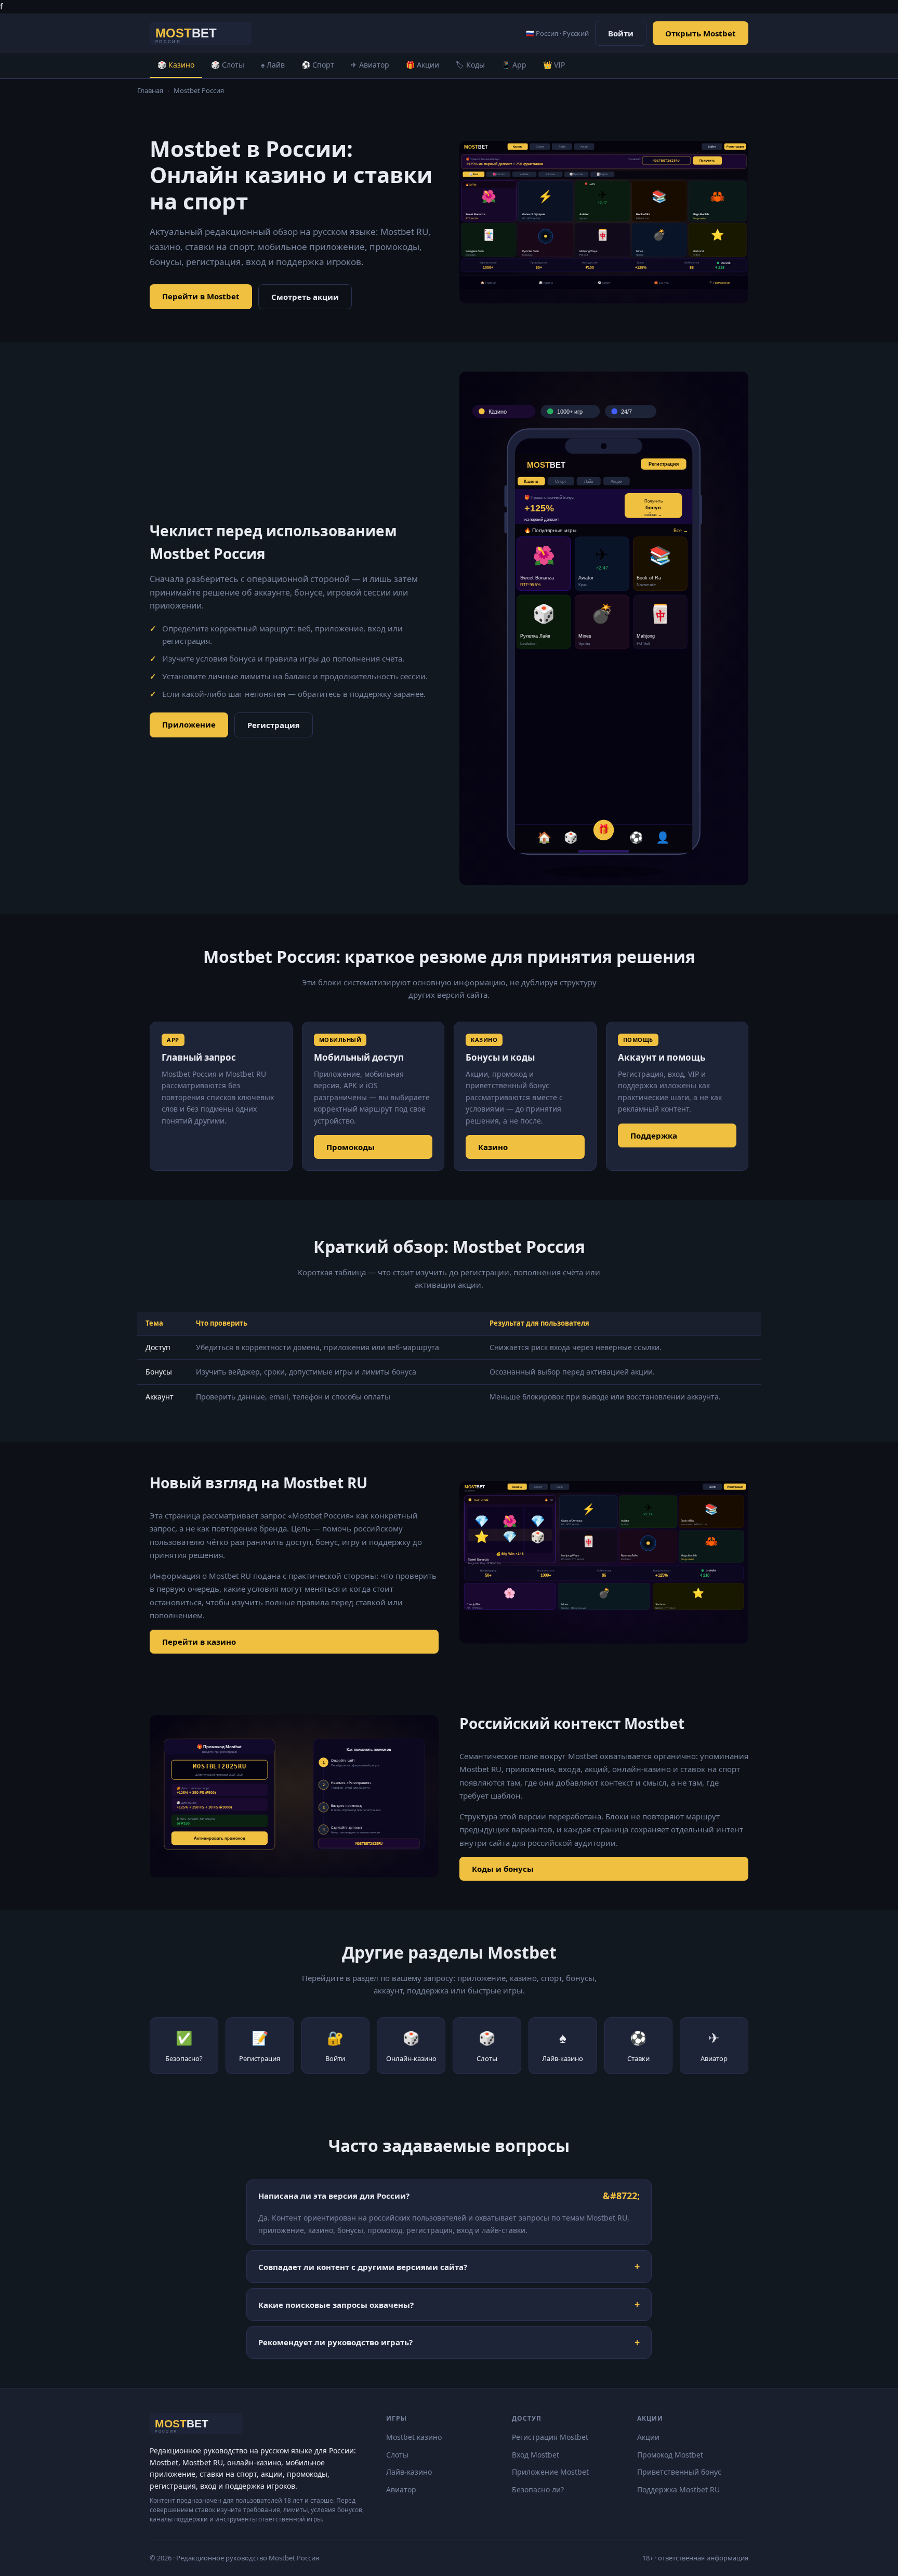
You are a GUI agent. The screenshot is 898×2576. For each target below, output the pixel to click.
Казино (493, 1147)
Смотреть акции (305, 297)
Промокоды (351, 1147)
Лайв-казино (409, 2472)
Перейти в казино (199, 1642)
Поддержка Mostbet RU (678, 2489)
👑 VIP (554, 65)
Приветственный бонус (679, 2472)
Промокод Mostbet (670, 2455)
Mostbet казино (414, 2437)
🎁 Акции (422, 65)
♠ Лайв (273, 65)
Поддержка (654, 1135)
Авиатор (401, 2489)
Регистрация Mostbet (550, 2437)
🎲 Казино (176, 65)
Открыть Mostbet (701, 33)
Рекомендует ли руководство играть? (335, 2342)
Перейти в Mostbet (201, 296)
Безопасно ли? (538, 2489)
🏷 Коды (470, 65)
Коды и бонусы (503, 1869)
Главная (150, 90)
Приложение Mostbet (550, 2472)
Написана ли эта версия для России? (334, 2196)
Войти (621, 33)
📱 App (514, 65)
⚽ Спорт (318, 65)
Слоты (397, 2455)
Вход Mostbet (536, 2455)
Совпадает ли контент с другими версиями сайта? (363, 2267)
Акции (648, 2437)
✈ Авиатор (370, 65)
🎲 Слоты (228, 65)
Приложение (189, 724)
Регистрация (274, 725)
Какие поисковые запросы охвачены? (336, 2305)
